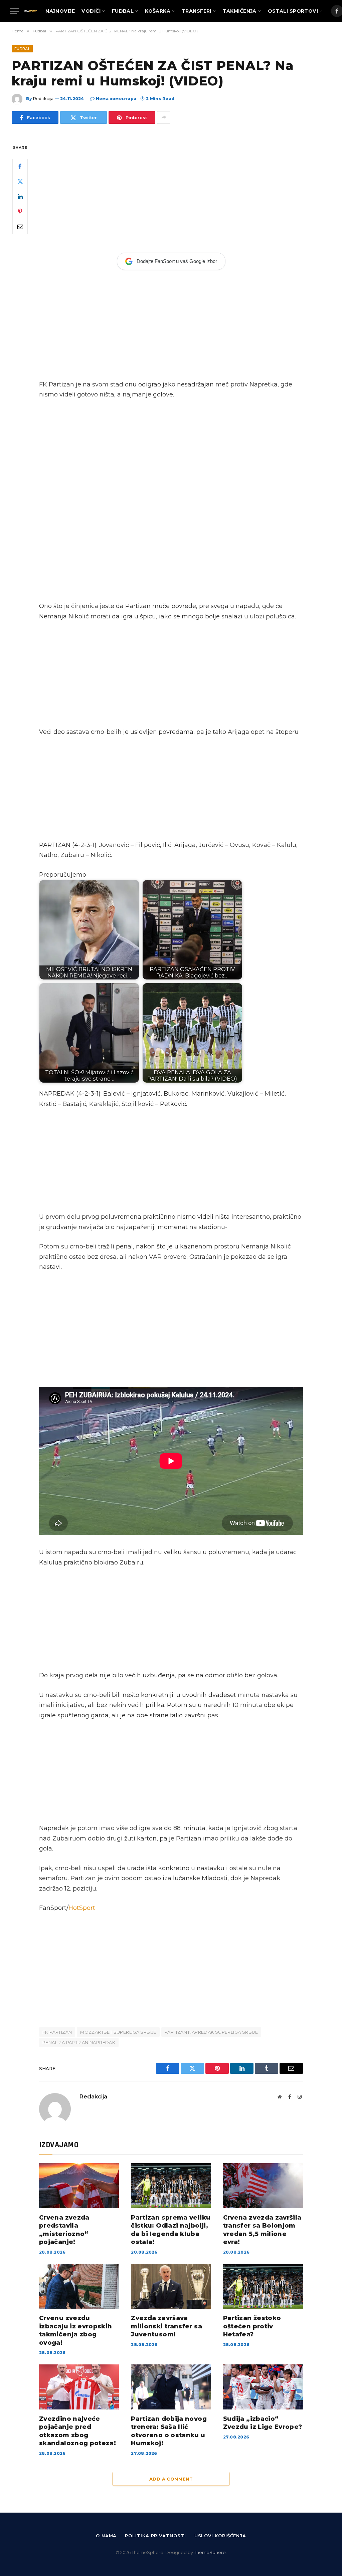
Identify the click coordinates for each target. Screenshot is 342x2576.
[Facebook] (20, 167)
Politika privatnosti (155, 2536)
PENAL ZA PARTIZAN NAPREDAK (79, 2042)
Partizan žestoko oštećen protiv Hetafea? (252, 2326)
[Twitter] (20, 182)
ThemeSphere (210, 2552)
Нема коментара (116, 99)
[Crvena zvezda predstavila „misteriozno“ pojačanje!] (79, 2186)
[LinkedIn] (20, 197)
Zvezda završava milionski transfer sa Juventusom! (166, 2326)
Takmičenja (240, 11)
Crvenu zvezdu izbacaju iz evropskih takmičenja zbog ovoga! (76, 2330)
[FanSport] (30, 11)
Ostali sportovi (293, 11)
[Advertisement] (171, 193)
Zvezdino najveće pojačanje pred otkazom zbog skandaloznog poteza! (77, 2431)
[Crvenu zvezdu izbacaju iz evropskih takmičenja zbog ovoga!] (79, 2286)
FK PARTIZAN (57, 2032)
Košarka (158, 11)
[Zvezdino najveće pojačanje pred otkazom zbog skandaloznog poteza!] (79, 2387)
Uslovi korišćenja (220, 2536)
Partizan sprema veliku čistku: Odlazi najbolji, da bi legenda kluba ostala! (171, 2230)
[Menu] (14, 11)
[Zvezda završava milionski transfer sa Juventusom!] (171, 2286)
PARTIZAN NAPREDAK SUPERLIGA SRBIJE (211, 2032)
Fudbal (123, 11)
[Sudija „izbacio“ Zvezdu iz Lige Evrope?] (263, 2387)
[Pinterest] (20, 212)
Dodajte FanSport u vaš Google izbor (177, 261)
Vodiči (91, 11)
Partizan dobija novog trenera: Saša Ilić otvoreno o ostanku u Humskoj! (169, 2431)
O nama (106, 2536)
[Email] (20, 227)
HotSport (82, 1908)
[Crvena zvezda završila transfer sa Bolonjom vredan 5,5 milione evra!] (263, 2186)
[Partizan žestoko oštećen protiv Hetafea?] (263, 2286)
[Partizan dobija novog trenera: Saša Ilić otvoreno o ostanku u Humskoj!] (171, 2387)
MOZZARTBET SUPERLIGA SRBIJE (118, 2032)
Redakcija (43, 99)
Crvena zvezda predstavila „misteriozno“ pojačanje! (64, 2230)
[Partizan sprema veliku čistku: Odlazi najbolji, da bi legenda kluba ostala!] (171, 2186)
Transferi (197, 11)
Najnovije (60, 11)
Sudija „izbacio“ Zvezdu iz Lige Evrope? (263, 2423)
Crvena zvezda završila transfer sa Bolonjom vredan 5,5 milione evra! (262, 2230)
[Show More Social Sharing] (164, 117)
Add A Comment (171, 2479)
